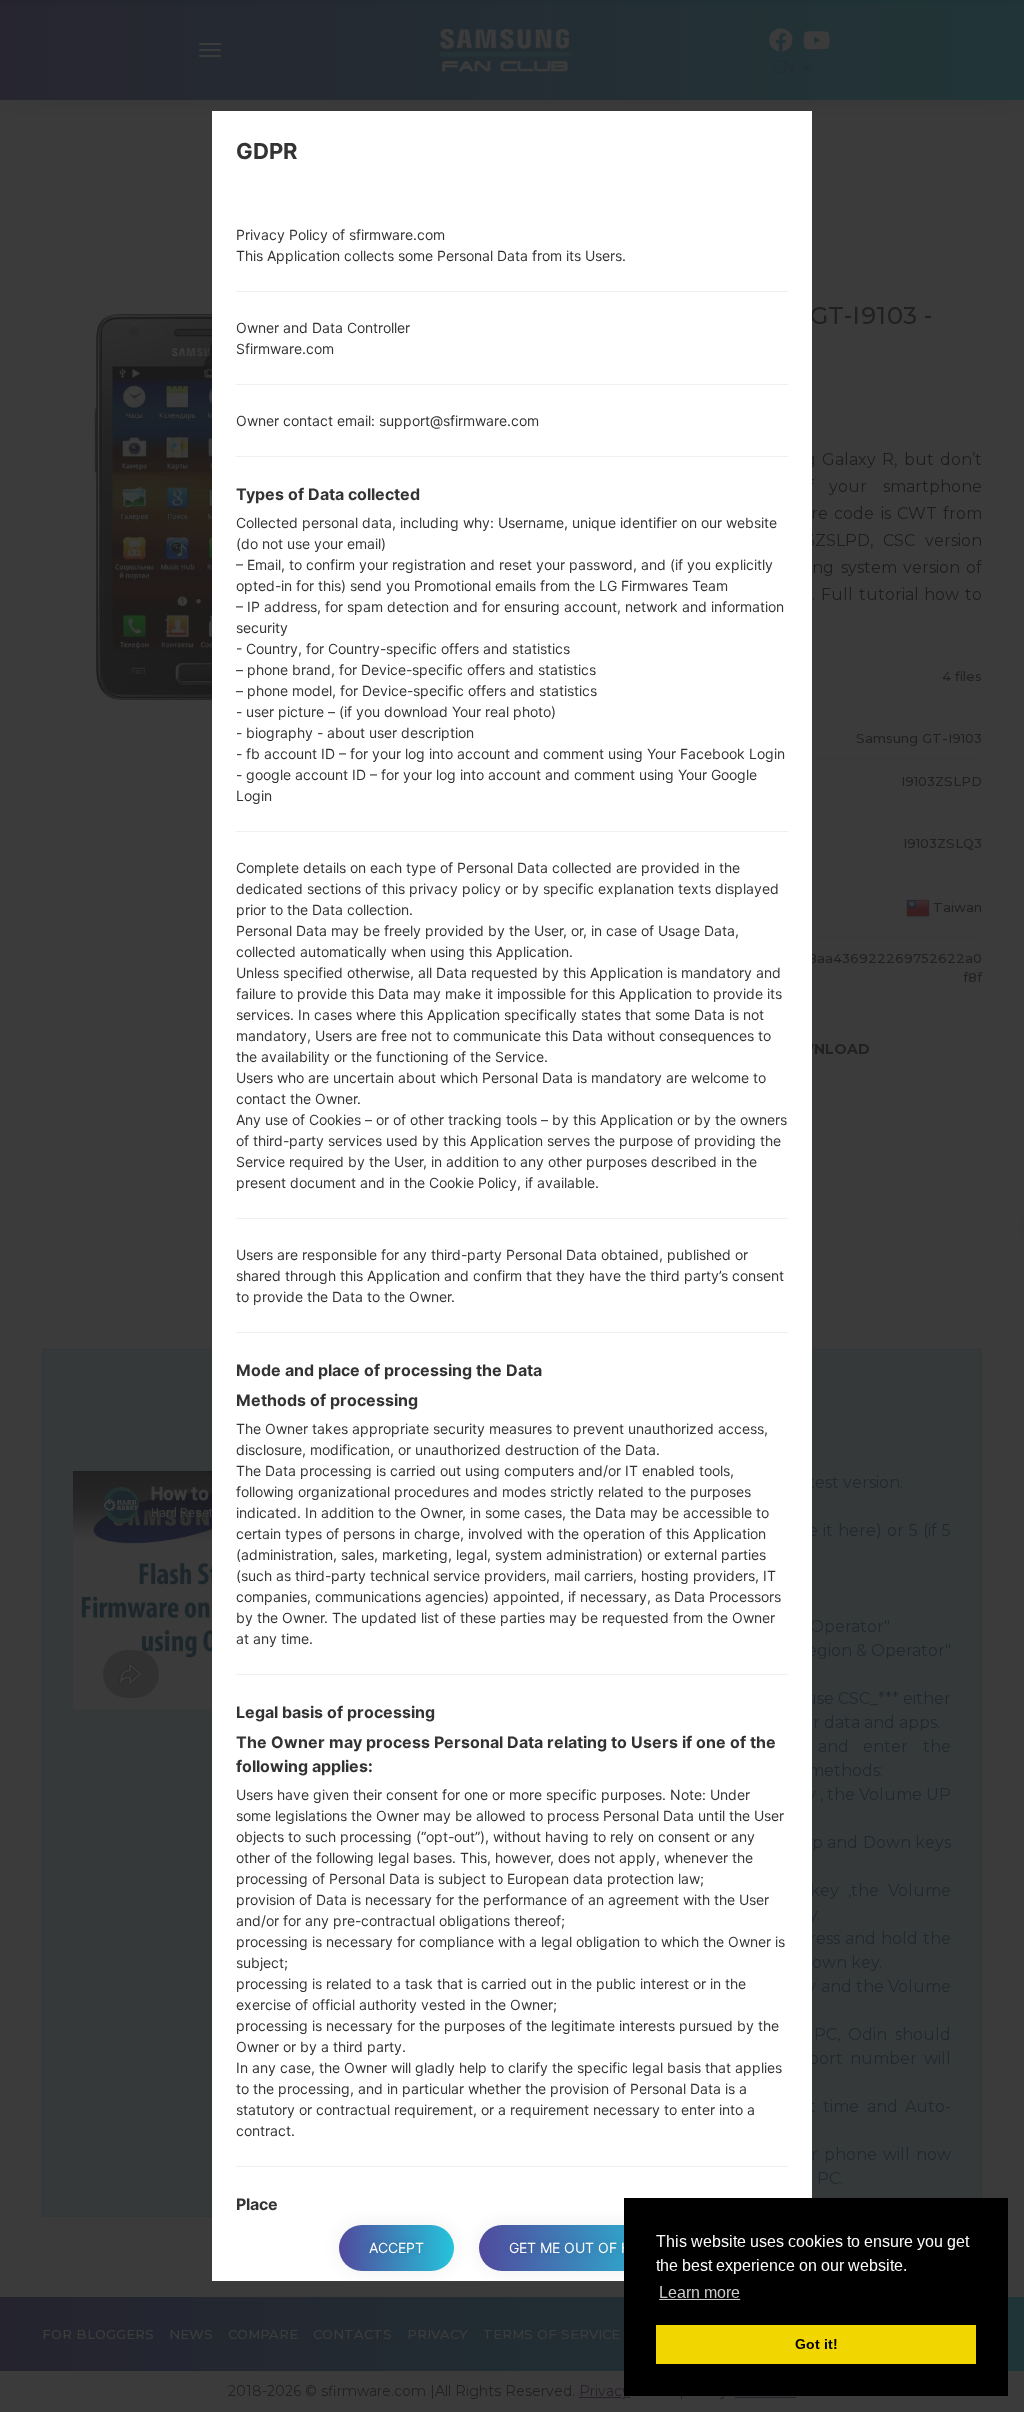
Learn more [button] (699, 2292)
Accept (396, 2247)
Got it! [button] (816, 2344)
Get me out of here (582, 2247)
